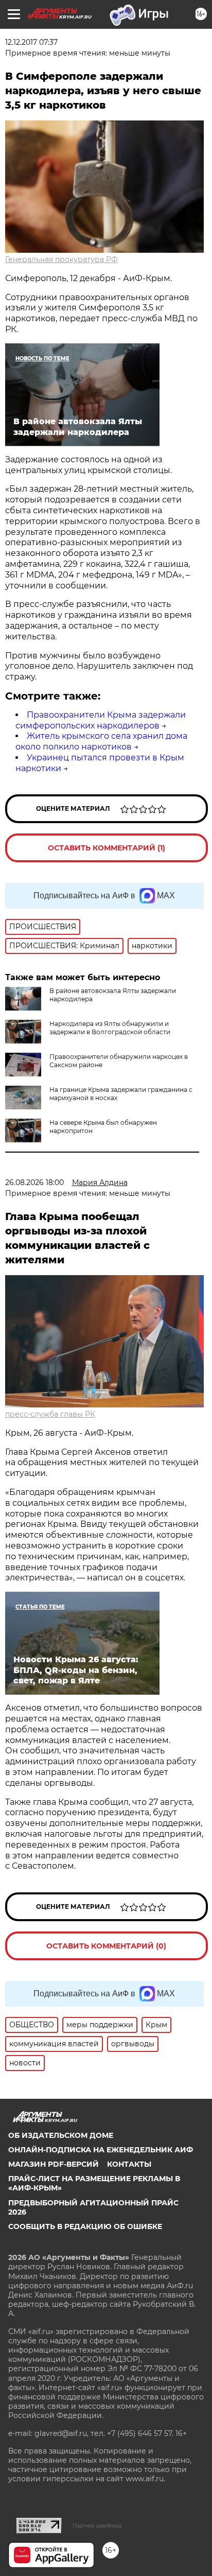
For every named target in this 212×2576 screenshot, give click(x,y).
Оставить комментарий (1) (107, 848)
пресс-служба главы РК (50, 1414)
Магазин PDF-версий (54, 2164)
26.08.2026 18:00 (34, 1182)
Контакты (129, 2164)
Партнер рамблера (97, 2526)
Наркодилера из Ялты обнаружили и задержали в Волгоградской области (110, 1028)
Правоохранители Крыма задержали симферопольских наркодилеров (101, 720)
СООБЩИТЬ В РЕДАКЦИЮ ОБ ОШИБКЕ (85, 2226)
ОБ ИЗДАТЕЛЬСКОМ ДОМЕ (61, 2135)
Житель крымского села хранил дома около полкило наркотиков (101, 741)
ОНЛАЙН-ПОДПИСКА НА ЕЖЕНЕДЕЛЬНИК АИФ (101, 2150)
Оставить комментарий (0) (106, 1946)
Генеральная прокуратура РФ (61, 259)
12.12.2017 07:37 (31, 42)
